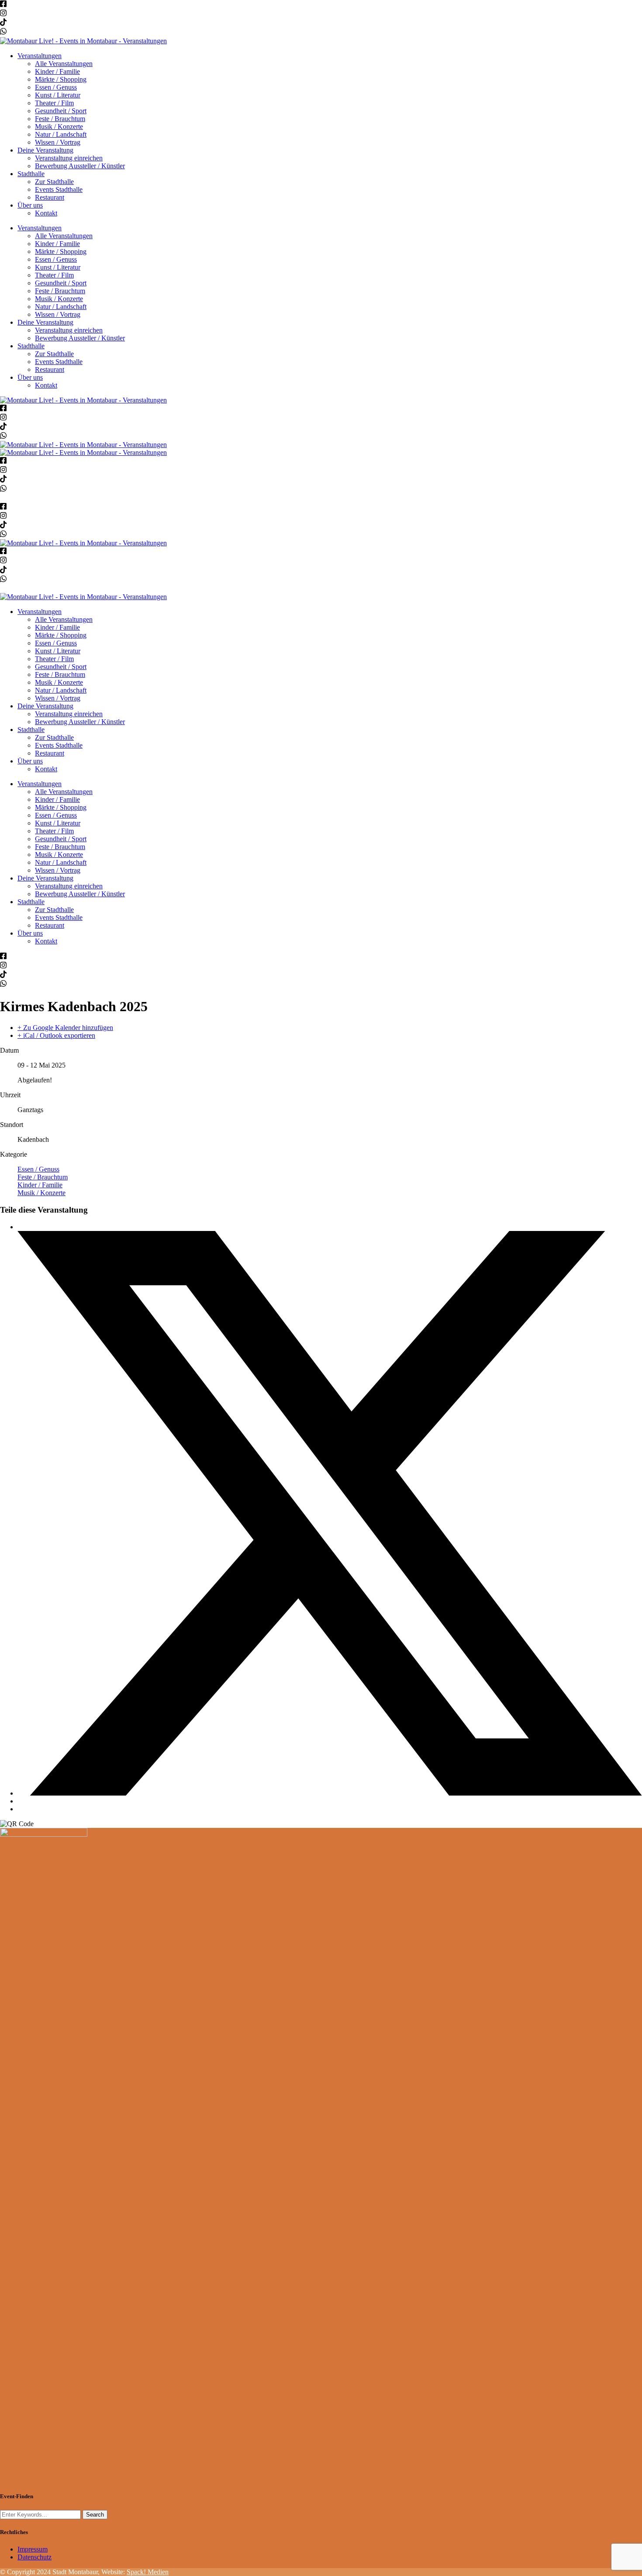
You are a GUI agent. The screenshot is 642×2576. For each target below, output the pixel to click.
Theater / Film (54, 103)
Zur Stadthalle (54, 182)
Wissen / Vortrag (58, 142)
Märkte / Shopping (61, 79)
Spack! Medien (148, 2572)
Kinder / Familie (57, 71)
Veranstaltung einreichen (69, 158)
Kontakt (46, 213)
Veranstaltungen (40, 56)
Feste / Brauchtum (60, 119)
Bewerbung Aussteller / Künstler (80, 166)
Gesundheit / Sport (61, 111)
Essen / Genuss (56, 87)
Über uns (30, 205)
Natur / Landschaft (61, 134)
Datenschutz (35, 2557)
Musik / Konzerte (59, 127)
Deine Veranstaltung (45, 150)
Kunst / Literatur (58, 95)
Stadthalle (31, 174)
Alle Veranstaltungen (64, 64)
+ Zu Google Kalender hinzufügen (65, 1028)
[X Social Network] (330, 1793)
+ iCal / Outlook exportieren (56, 1035)
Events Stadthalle (59, 189)
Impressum (33, 2549)
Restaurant (50, 197)
